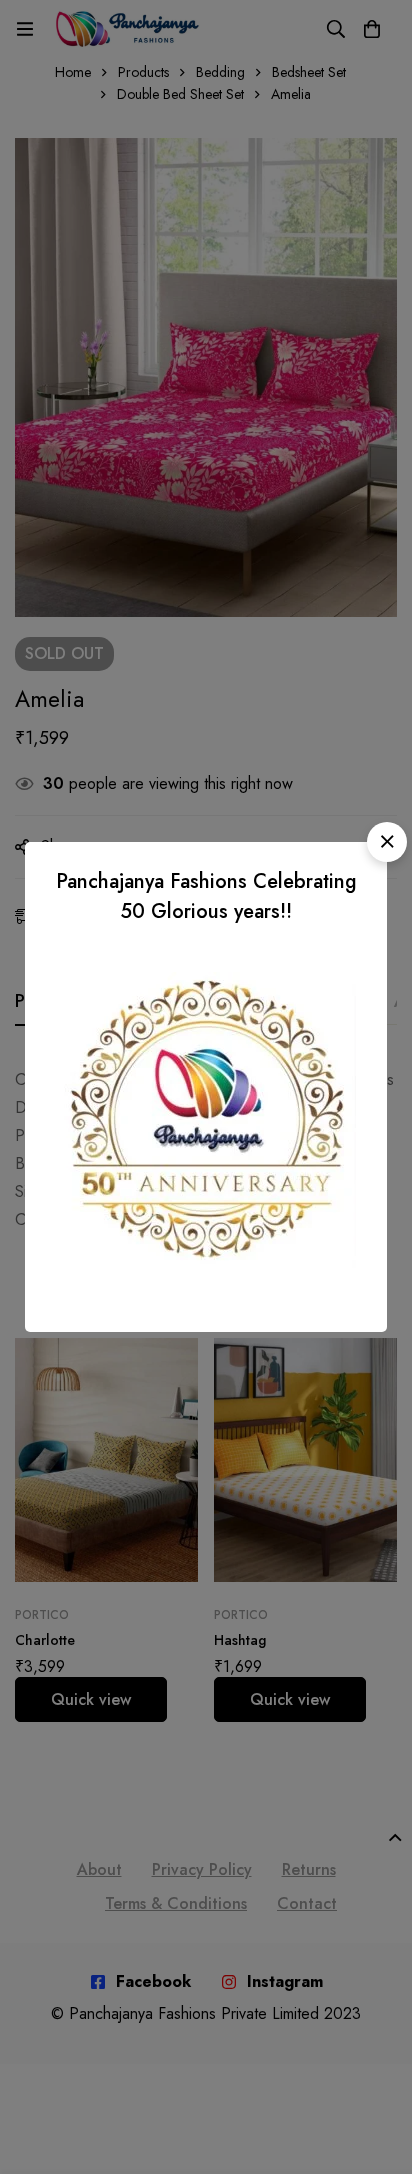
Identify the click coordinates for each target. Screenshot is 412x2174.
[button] (387, 842)
